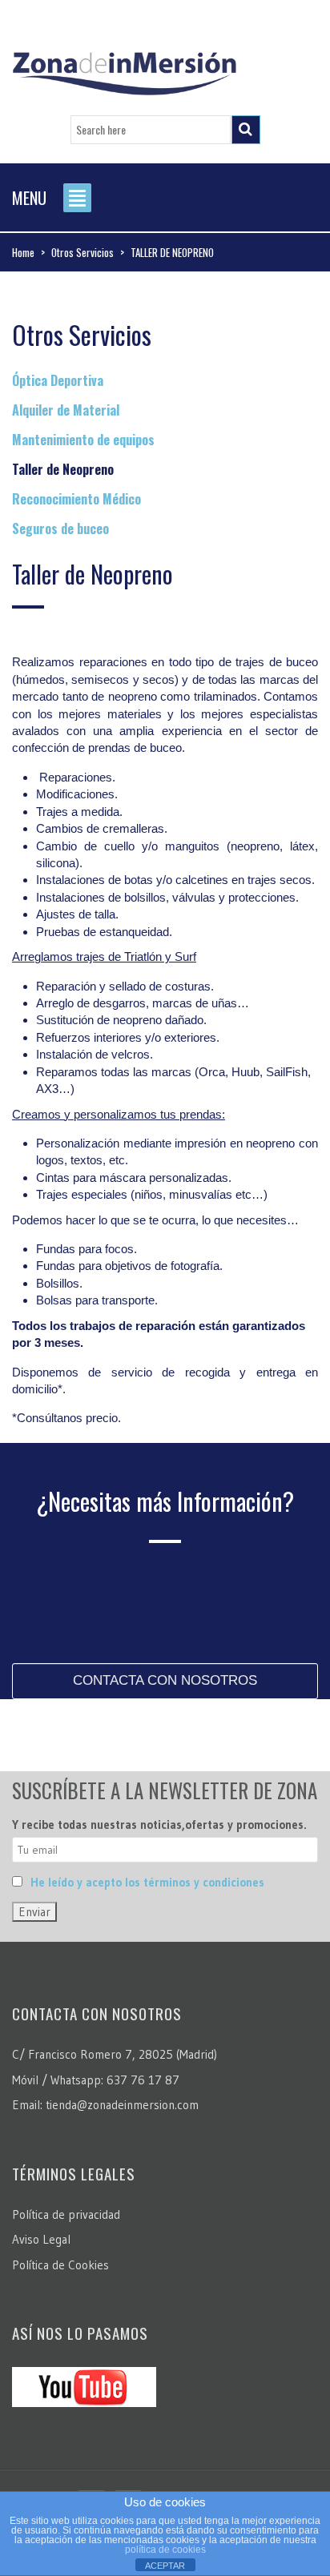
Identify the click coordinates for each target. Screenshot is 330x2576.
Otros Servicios (82, 252)
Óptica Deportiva (58, 380)
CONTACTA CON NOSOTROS (165, 1680)
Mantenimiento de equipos (83, 440)
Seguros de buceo (60, 528)
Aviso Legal (41, 2239)
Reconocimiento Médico (76, 499)
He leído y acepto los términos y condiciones (147, 1882)
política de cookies (165, 2550)
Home (23, 252)
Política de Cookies (60, 2265)
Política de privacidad (66, 2214)
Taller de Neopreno (63, 469)
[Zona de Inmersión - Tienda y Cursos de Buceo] (124, 68)
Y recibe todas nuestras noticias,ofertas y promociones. (159, 1824)
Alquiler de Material (66, 410)
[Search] (246, 130)
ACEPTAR (165, 2566)
